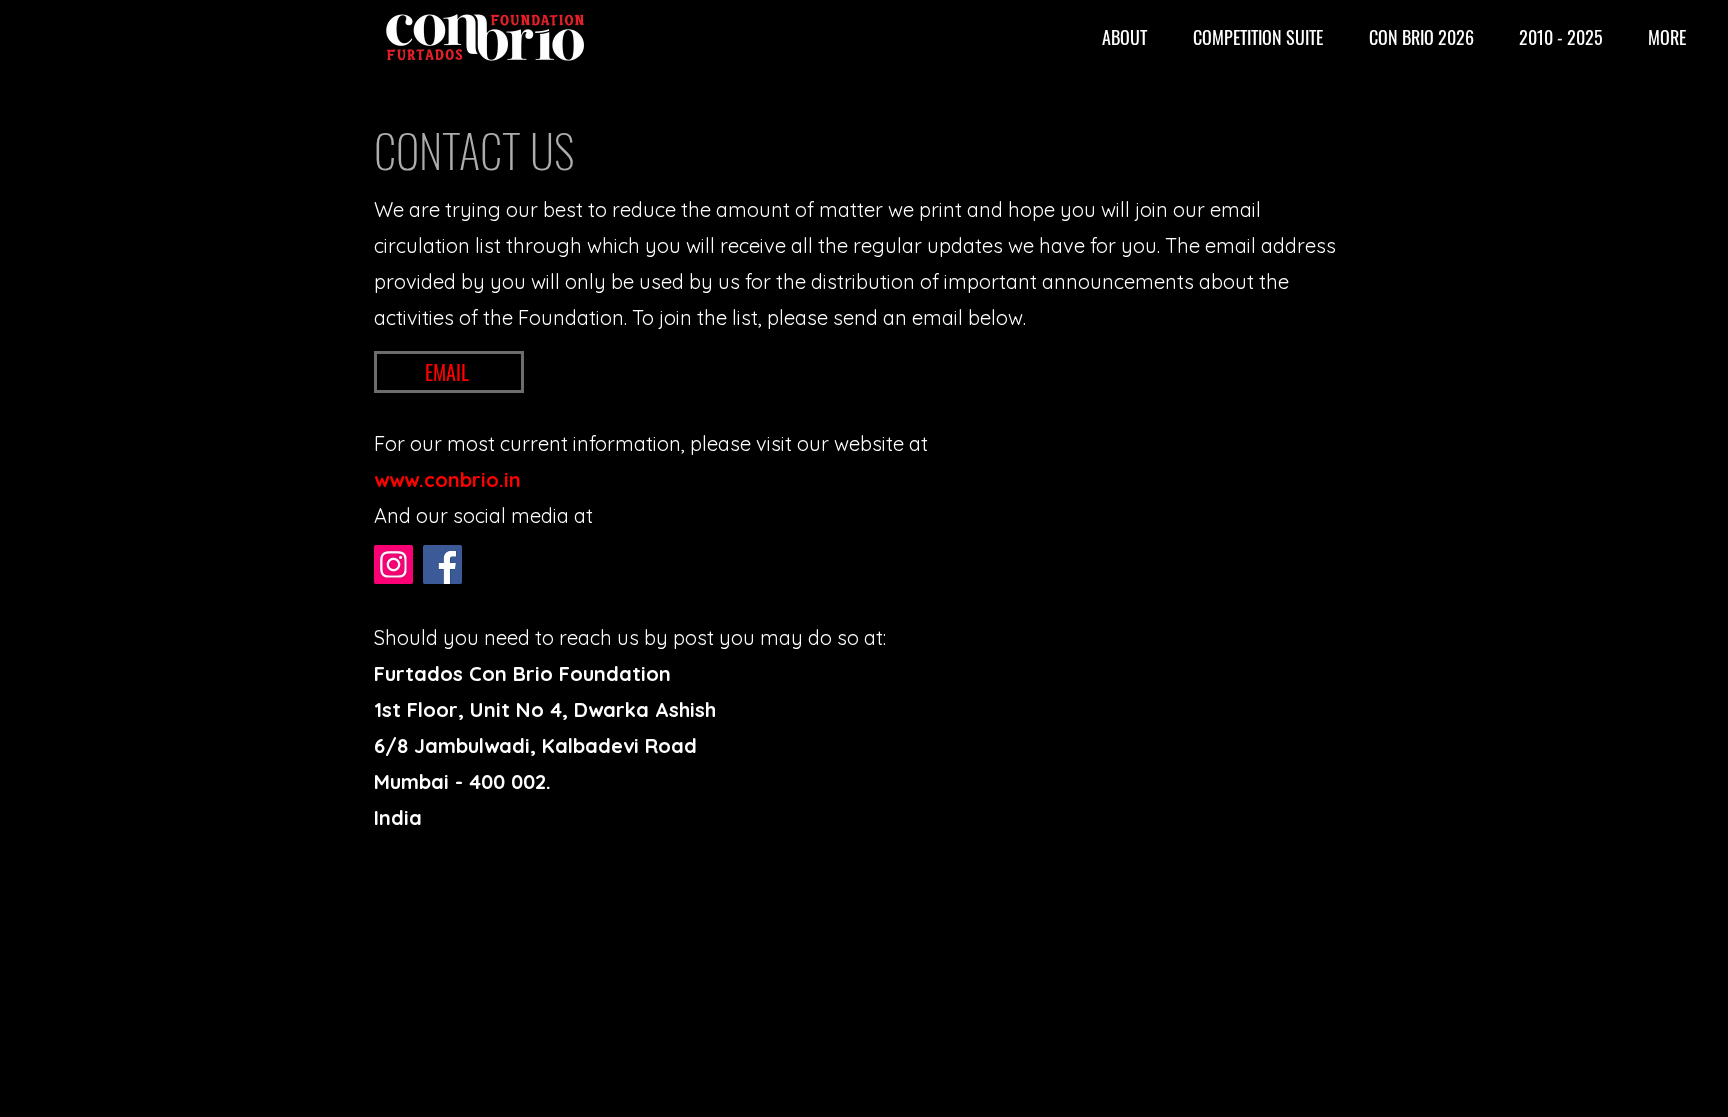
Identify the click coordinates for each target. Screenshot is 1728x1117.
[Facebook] (442, 564)
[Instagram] (393, 564)
